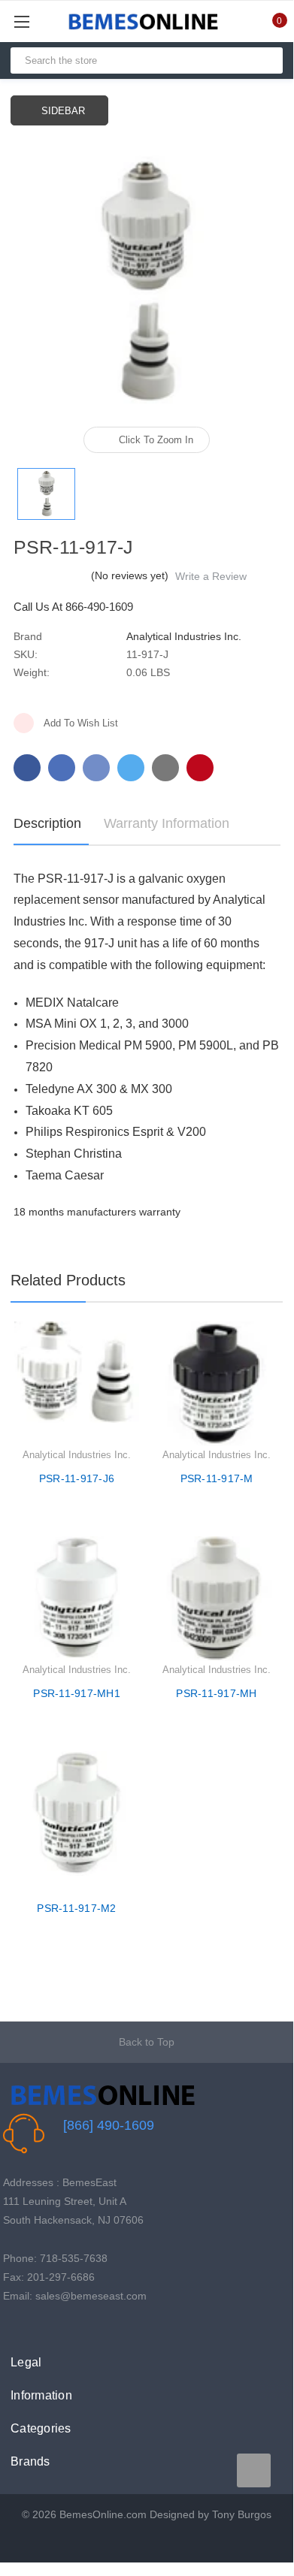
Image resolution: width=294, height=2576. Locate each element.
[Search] (265, 60)
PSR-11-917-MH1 (77, 1693)
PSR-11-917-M (217, 1478)
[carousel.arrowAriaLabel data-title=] (254, 2470)
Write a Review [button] (211, 576)
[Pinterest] (200, 768)
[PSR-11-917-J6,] (77, 1384)
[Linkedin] (165, 768)
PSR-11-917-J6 (77, 1478)
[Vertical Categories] (39, 21)
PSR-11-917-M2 (76, 1908)
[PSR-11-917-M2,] (77, 1813)
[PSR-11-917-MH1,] (77, 1599)
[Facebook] (27, 768)
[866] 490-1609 (109, 2125)
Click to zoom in (156, 440)
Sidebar (63, 111)
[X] (131, 768)
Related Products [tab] (68, 1280)
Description (47, 823)
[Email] (62, 768)
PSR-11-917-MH (216, 1693)
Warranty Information (167, 823)
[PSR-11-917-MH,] (217, 1599)
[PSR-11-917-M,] (217, 1384)
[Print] (96, 768)
